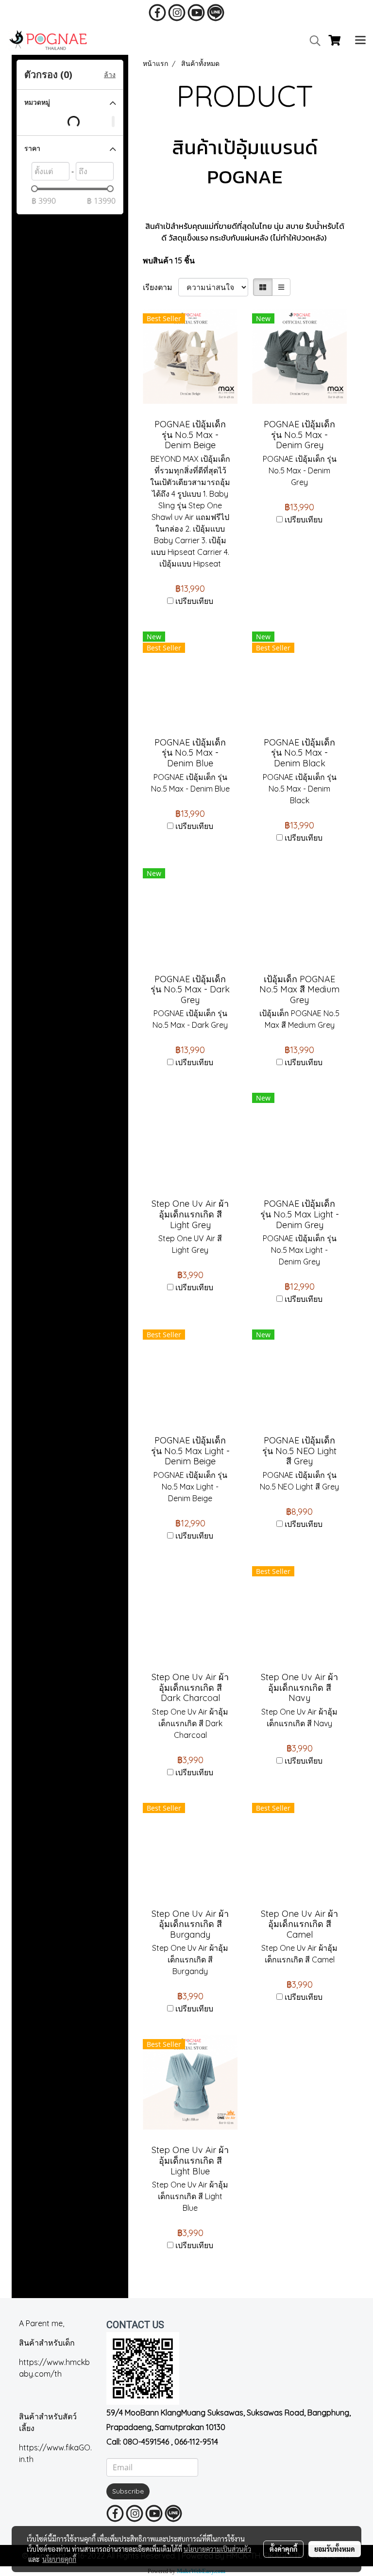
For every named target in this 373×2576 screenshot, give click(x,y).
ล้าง (110, 75)
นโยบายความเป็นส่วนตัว (217, 2549)
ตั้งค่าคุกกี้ (283, 2549)
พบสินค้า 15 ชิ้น (169, 260)
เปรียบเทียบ (194, 601)
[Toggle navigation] (360, 41)
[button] (312, 41)
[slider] (34, 189)
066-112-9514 (196, 2442)
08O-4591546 (146, 2442)
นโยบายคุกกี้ (59, 2559)
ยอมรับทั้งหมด (335, 2549)
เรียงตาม (161, 287)
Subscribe (128, 2491)
